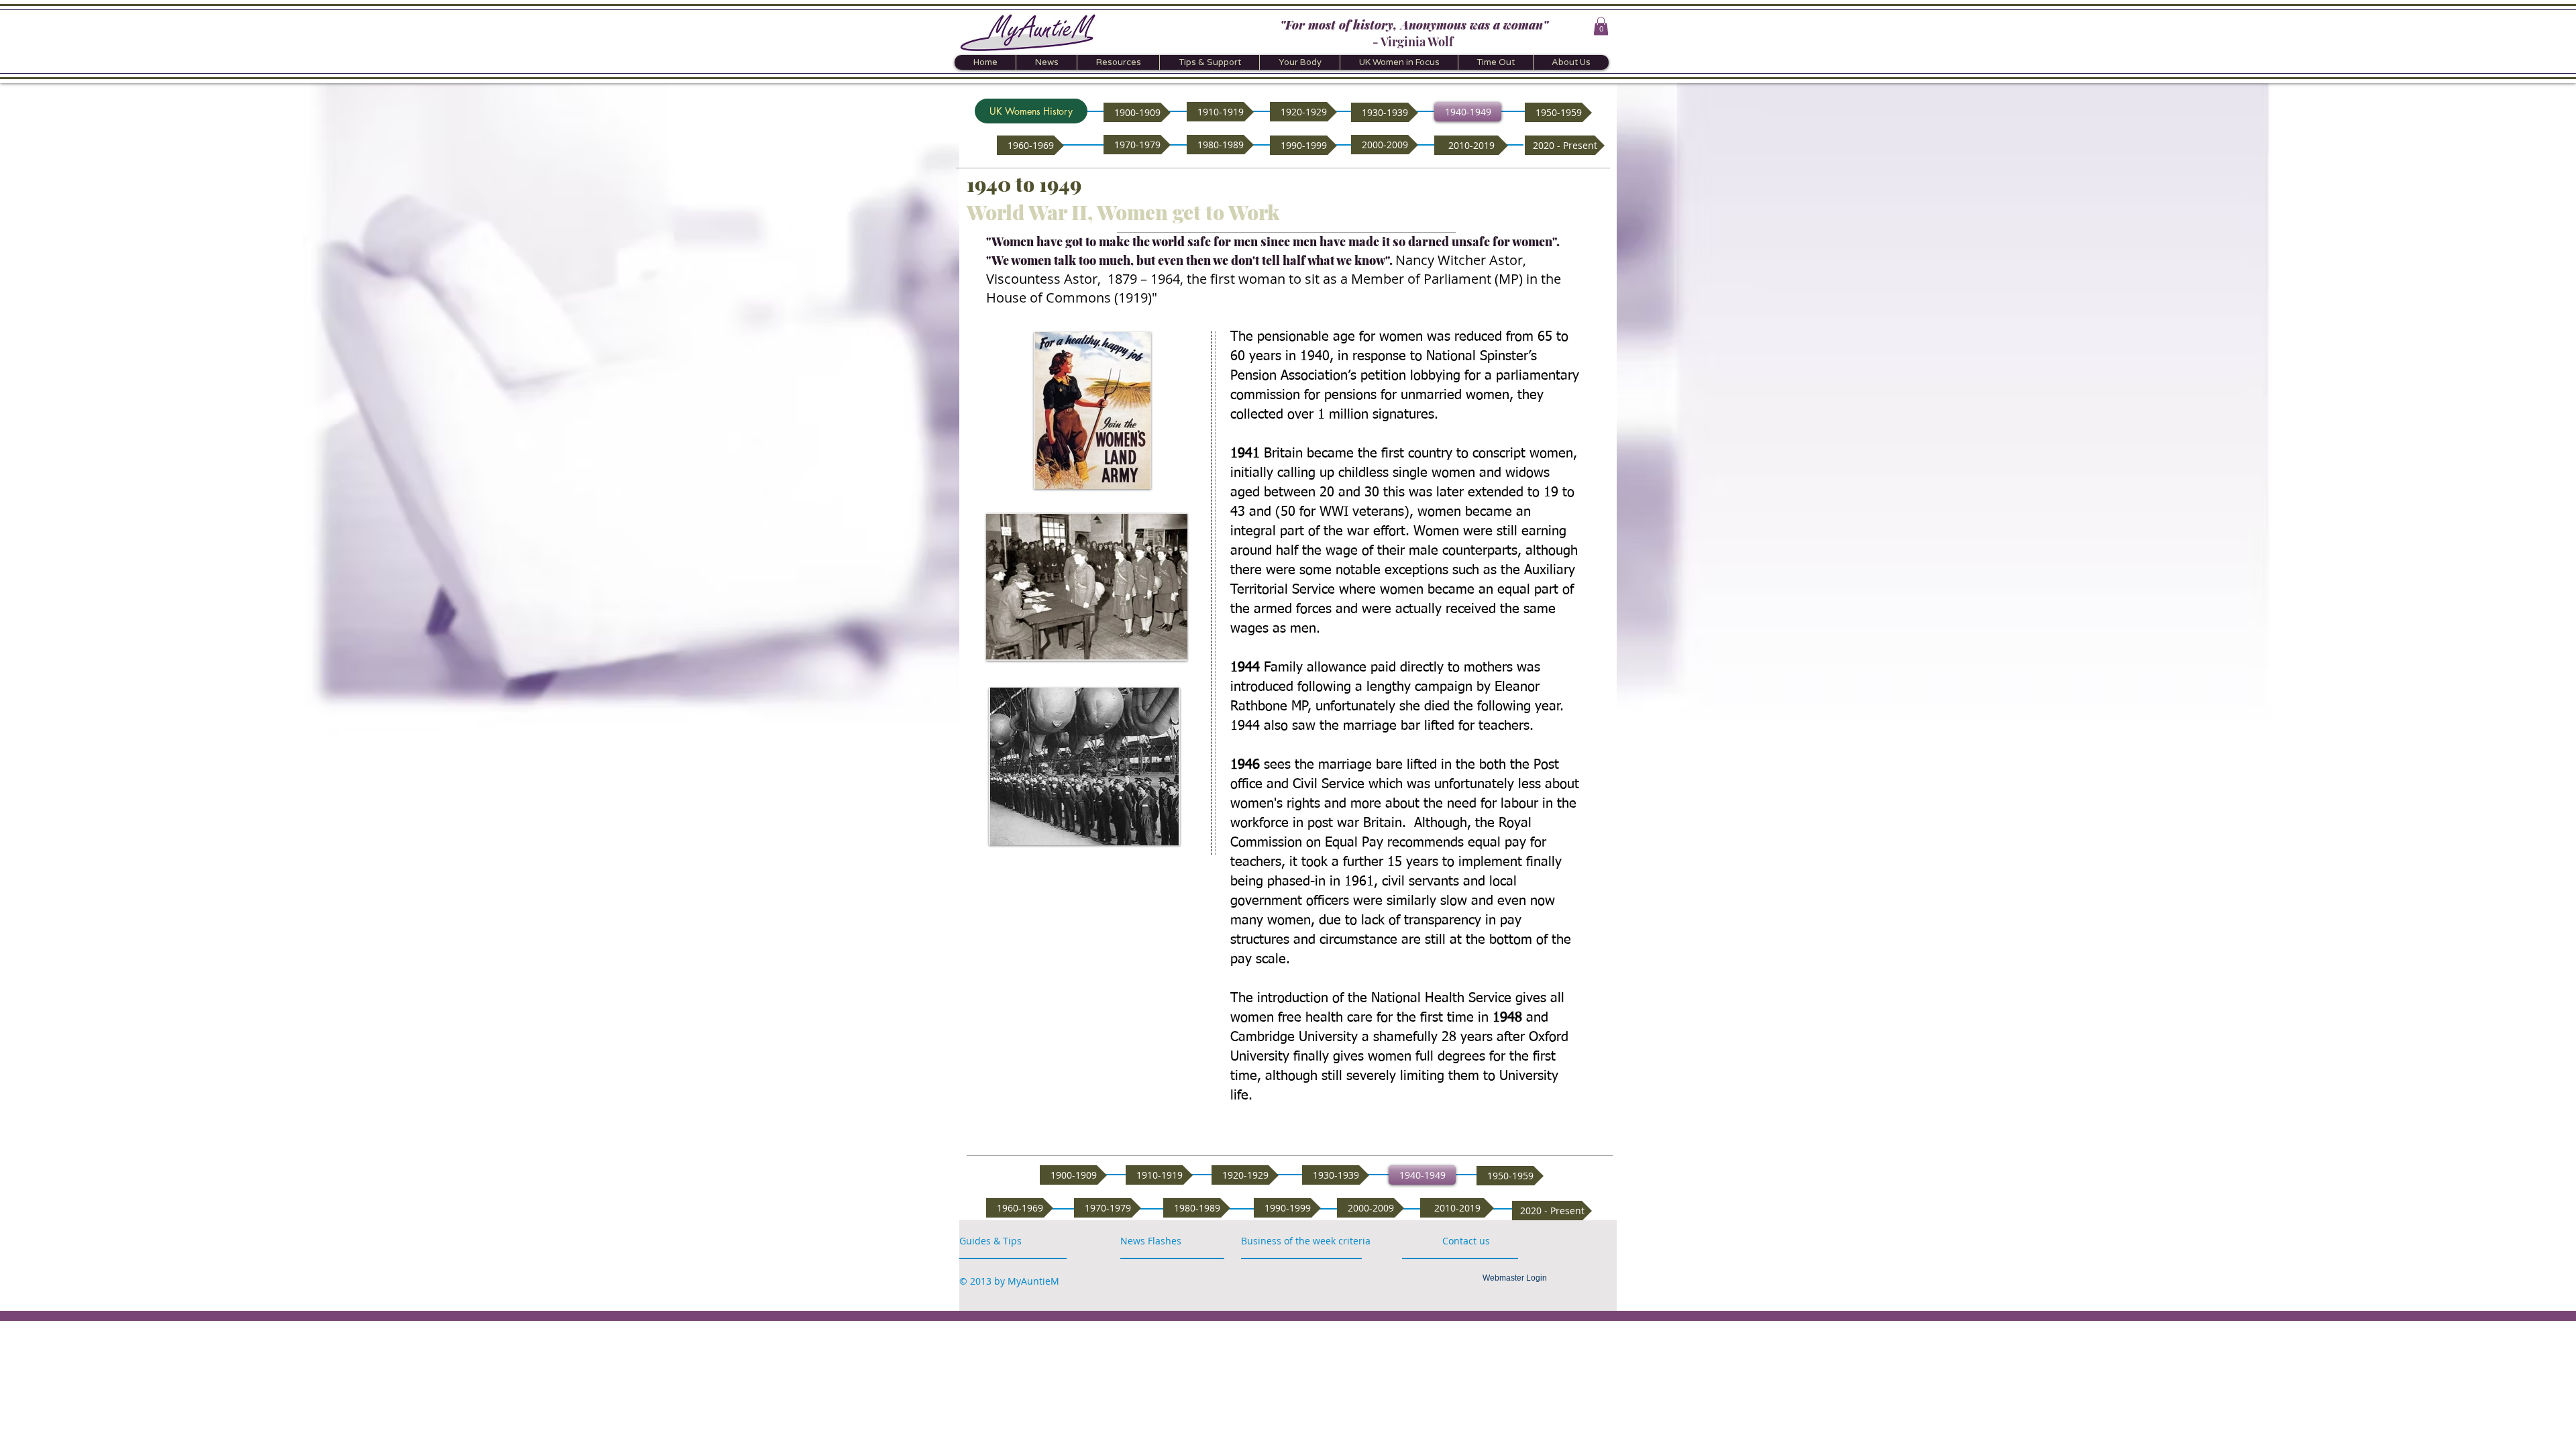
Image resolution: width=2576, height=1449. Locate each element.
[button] (1601, 26)
